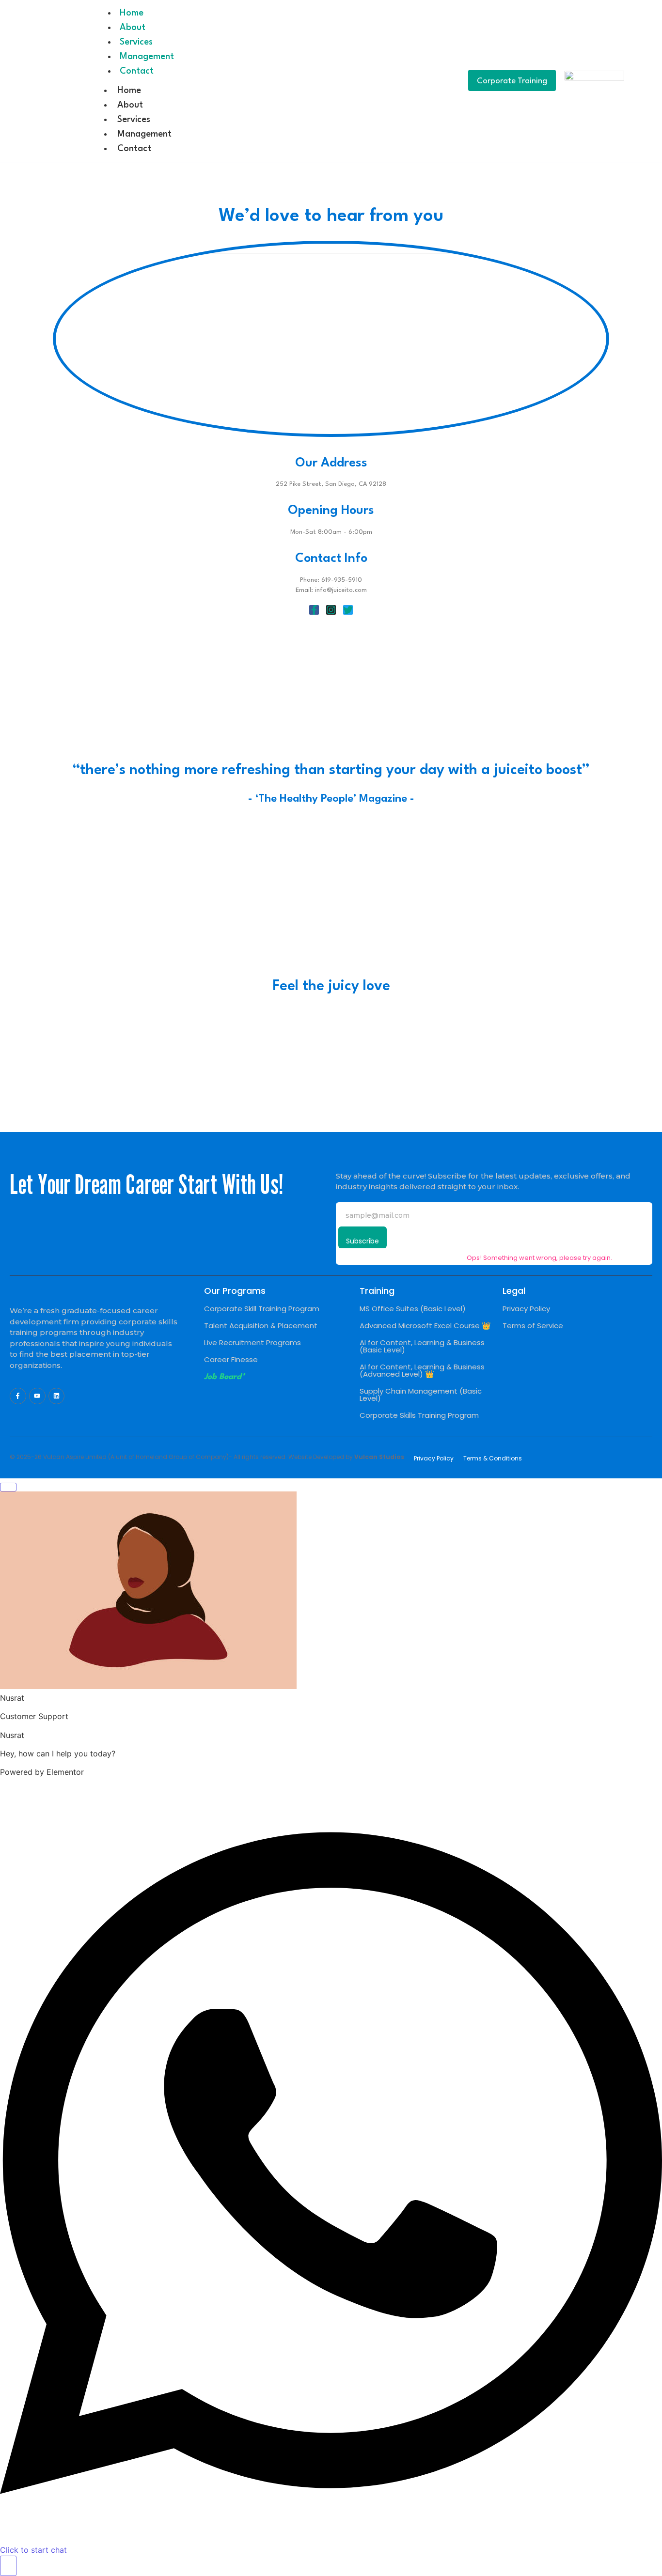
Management (147, 57)
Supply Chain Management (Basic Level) (421, 1395)
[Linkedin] (57, 1396)
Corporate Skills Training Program (419, 1415)
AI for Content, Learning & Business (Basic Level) (422, 1346)
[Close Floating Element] (8, 1487)
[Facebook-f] (18, 1396)
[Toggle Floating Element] (8, 2566)
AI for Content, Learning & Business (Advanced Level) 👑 (422, 1370)
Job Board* (224, 1377)
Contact (137, 71)
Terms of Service (533, 1326)
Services (136, 42)
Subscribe (363, 1241)
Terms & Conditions (493, 1458)
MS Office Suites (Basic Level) (413, 1309)
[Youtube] (37, 1396)
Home (132, 13)
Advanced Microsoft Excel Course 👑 (425, 1326)
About (133, 28)
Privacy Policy (526, 1309)
